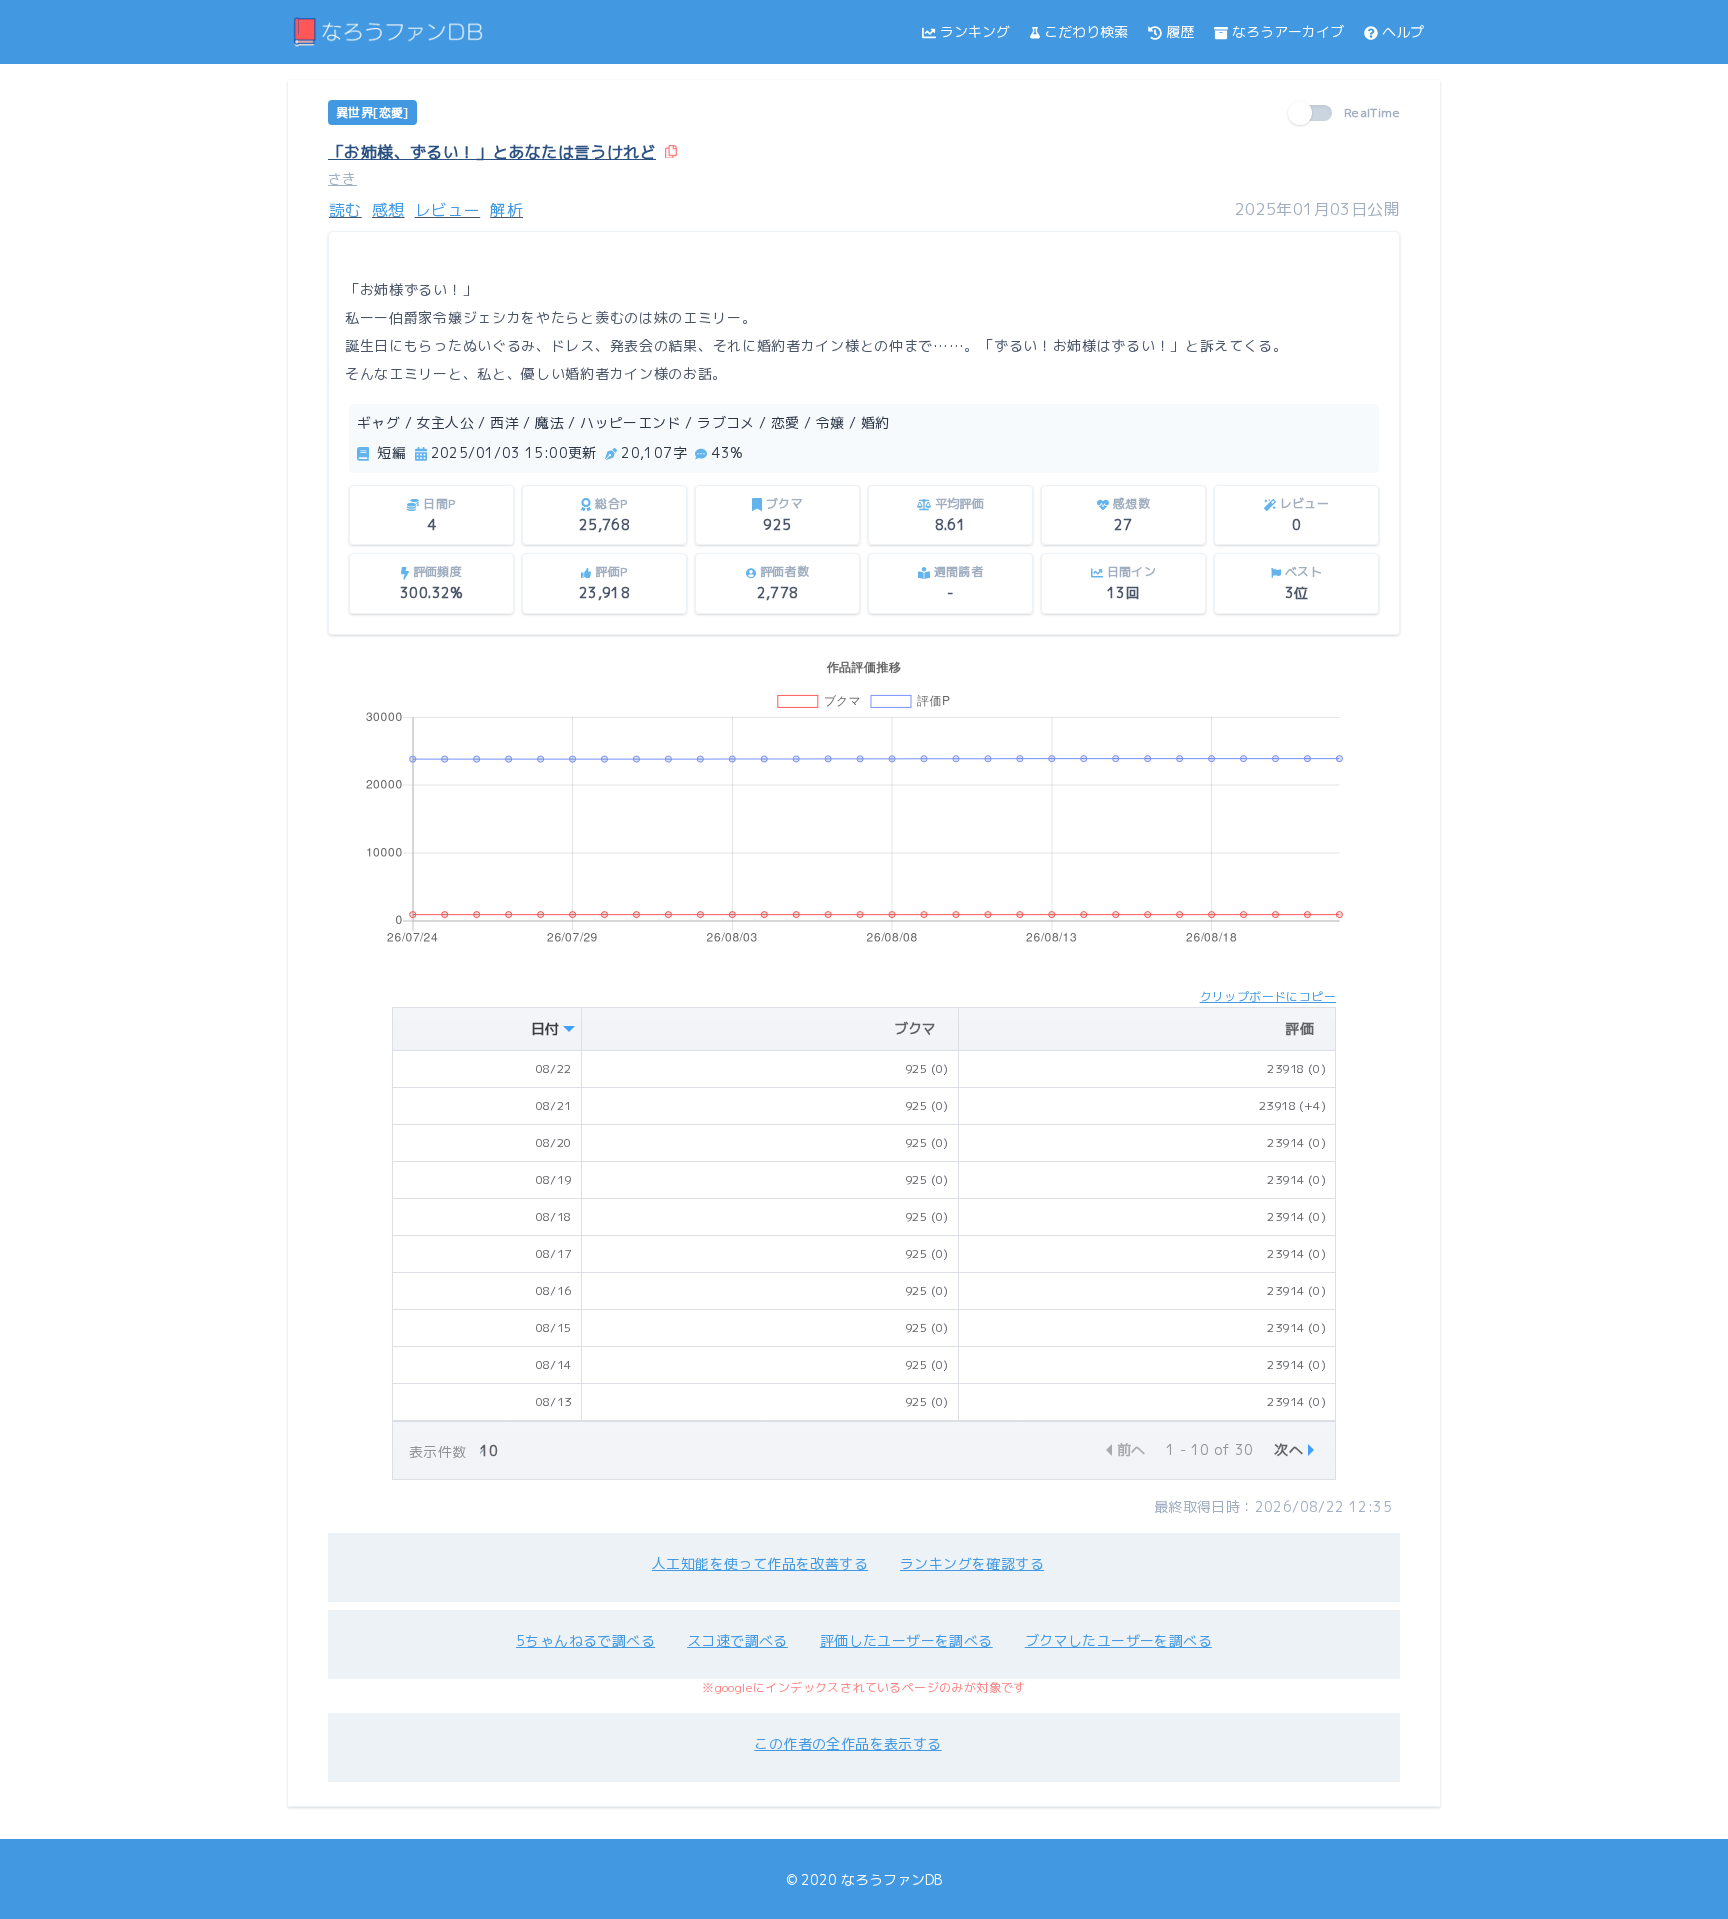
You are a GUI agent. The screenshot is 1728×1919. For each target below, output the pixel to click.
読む (345, 210)
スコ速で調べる (737, 1640)
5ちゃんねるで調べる (585, 1640)
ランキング (975, 31)
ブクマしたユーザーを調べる (1118, 1640)
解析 (506, 210)
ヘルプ (1403, 31)
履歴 (1180, 31)
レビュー (448, 210)
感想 (388, 210)
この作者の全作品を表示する (847, 1743)
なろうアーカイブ (1288, 31)
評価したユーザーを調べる (906, 1640)
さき (342, 178)
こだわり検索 (1086, 31)
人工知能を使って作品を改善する (760, 1563)
